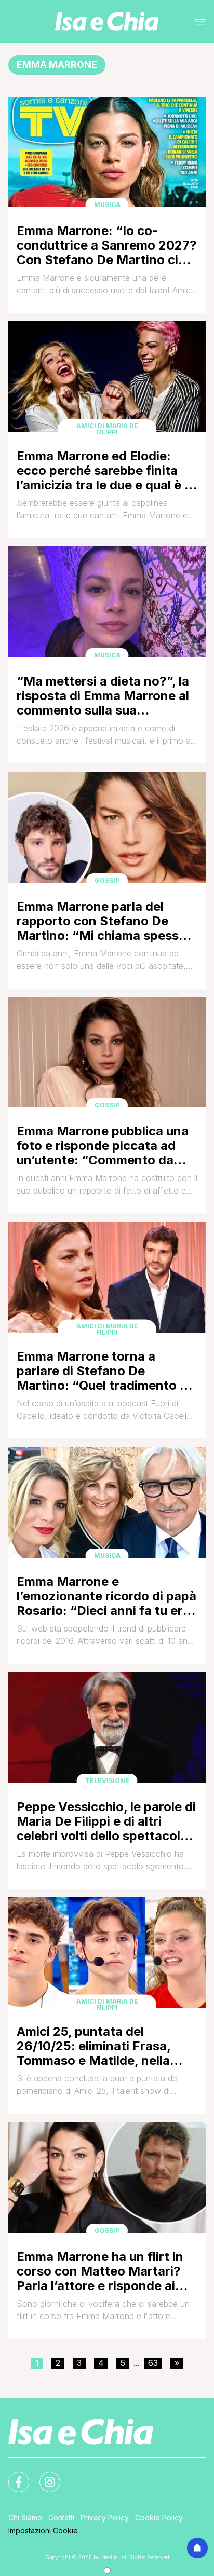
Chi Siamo (25, 2518)
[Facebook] (12, 2476)
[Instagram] (44, 2476)
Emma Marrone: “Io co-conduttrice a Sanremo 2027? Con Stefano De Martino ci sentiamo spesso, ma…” (107, 245)
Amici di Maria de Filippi (107, 429)
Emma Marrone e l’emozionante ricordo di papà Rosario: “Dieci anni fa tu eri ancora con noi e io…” (106, 1596)
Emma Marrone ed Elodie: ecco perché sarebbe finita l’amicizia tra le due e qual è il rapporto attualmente (104, 470)
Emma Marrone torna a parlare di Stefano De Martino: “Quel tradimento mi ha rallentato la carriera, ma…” (105, 1371)
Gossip (107, 880)
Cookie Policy (159, 2518)
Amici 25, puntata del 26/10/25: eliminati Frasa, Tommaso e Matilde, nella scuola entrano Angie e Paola (105, 2046)
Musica (107, 205)
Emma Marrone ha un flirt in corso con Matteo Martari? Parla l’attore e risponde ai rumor (100, 2271)
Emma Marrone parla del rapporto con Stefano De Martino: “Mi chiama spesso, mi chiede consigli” (103, 921)
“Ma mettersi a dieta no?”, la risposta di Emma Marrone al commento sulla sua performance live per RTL (103, 696)
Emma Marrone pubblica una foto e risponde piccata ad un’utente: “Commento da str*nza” (103, 1146)
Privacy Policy (105, 2518)
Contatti (61, 2518)
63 (153, 2363)
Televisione (107, 1781)
